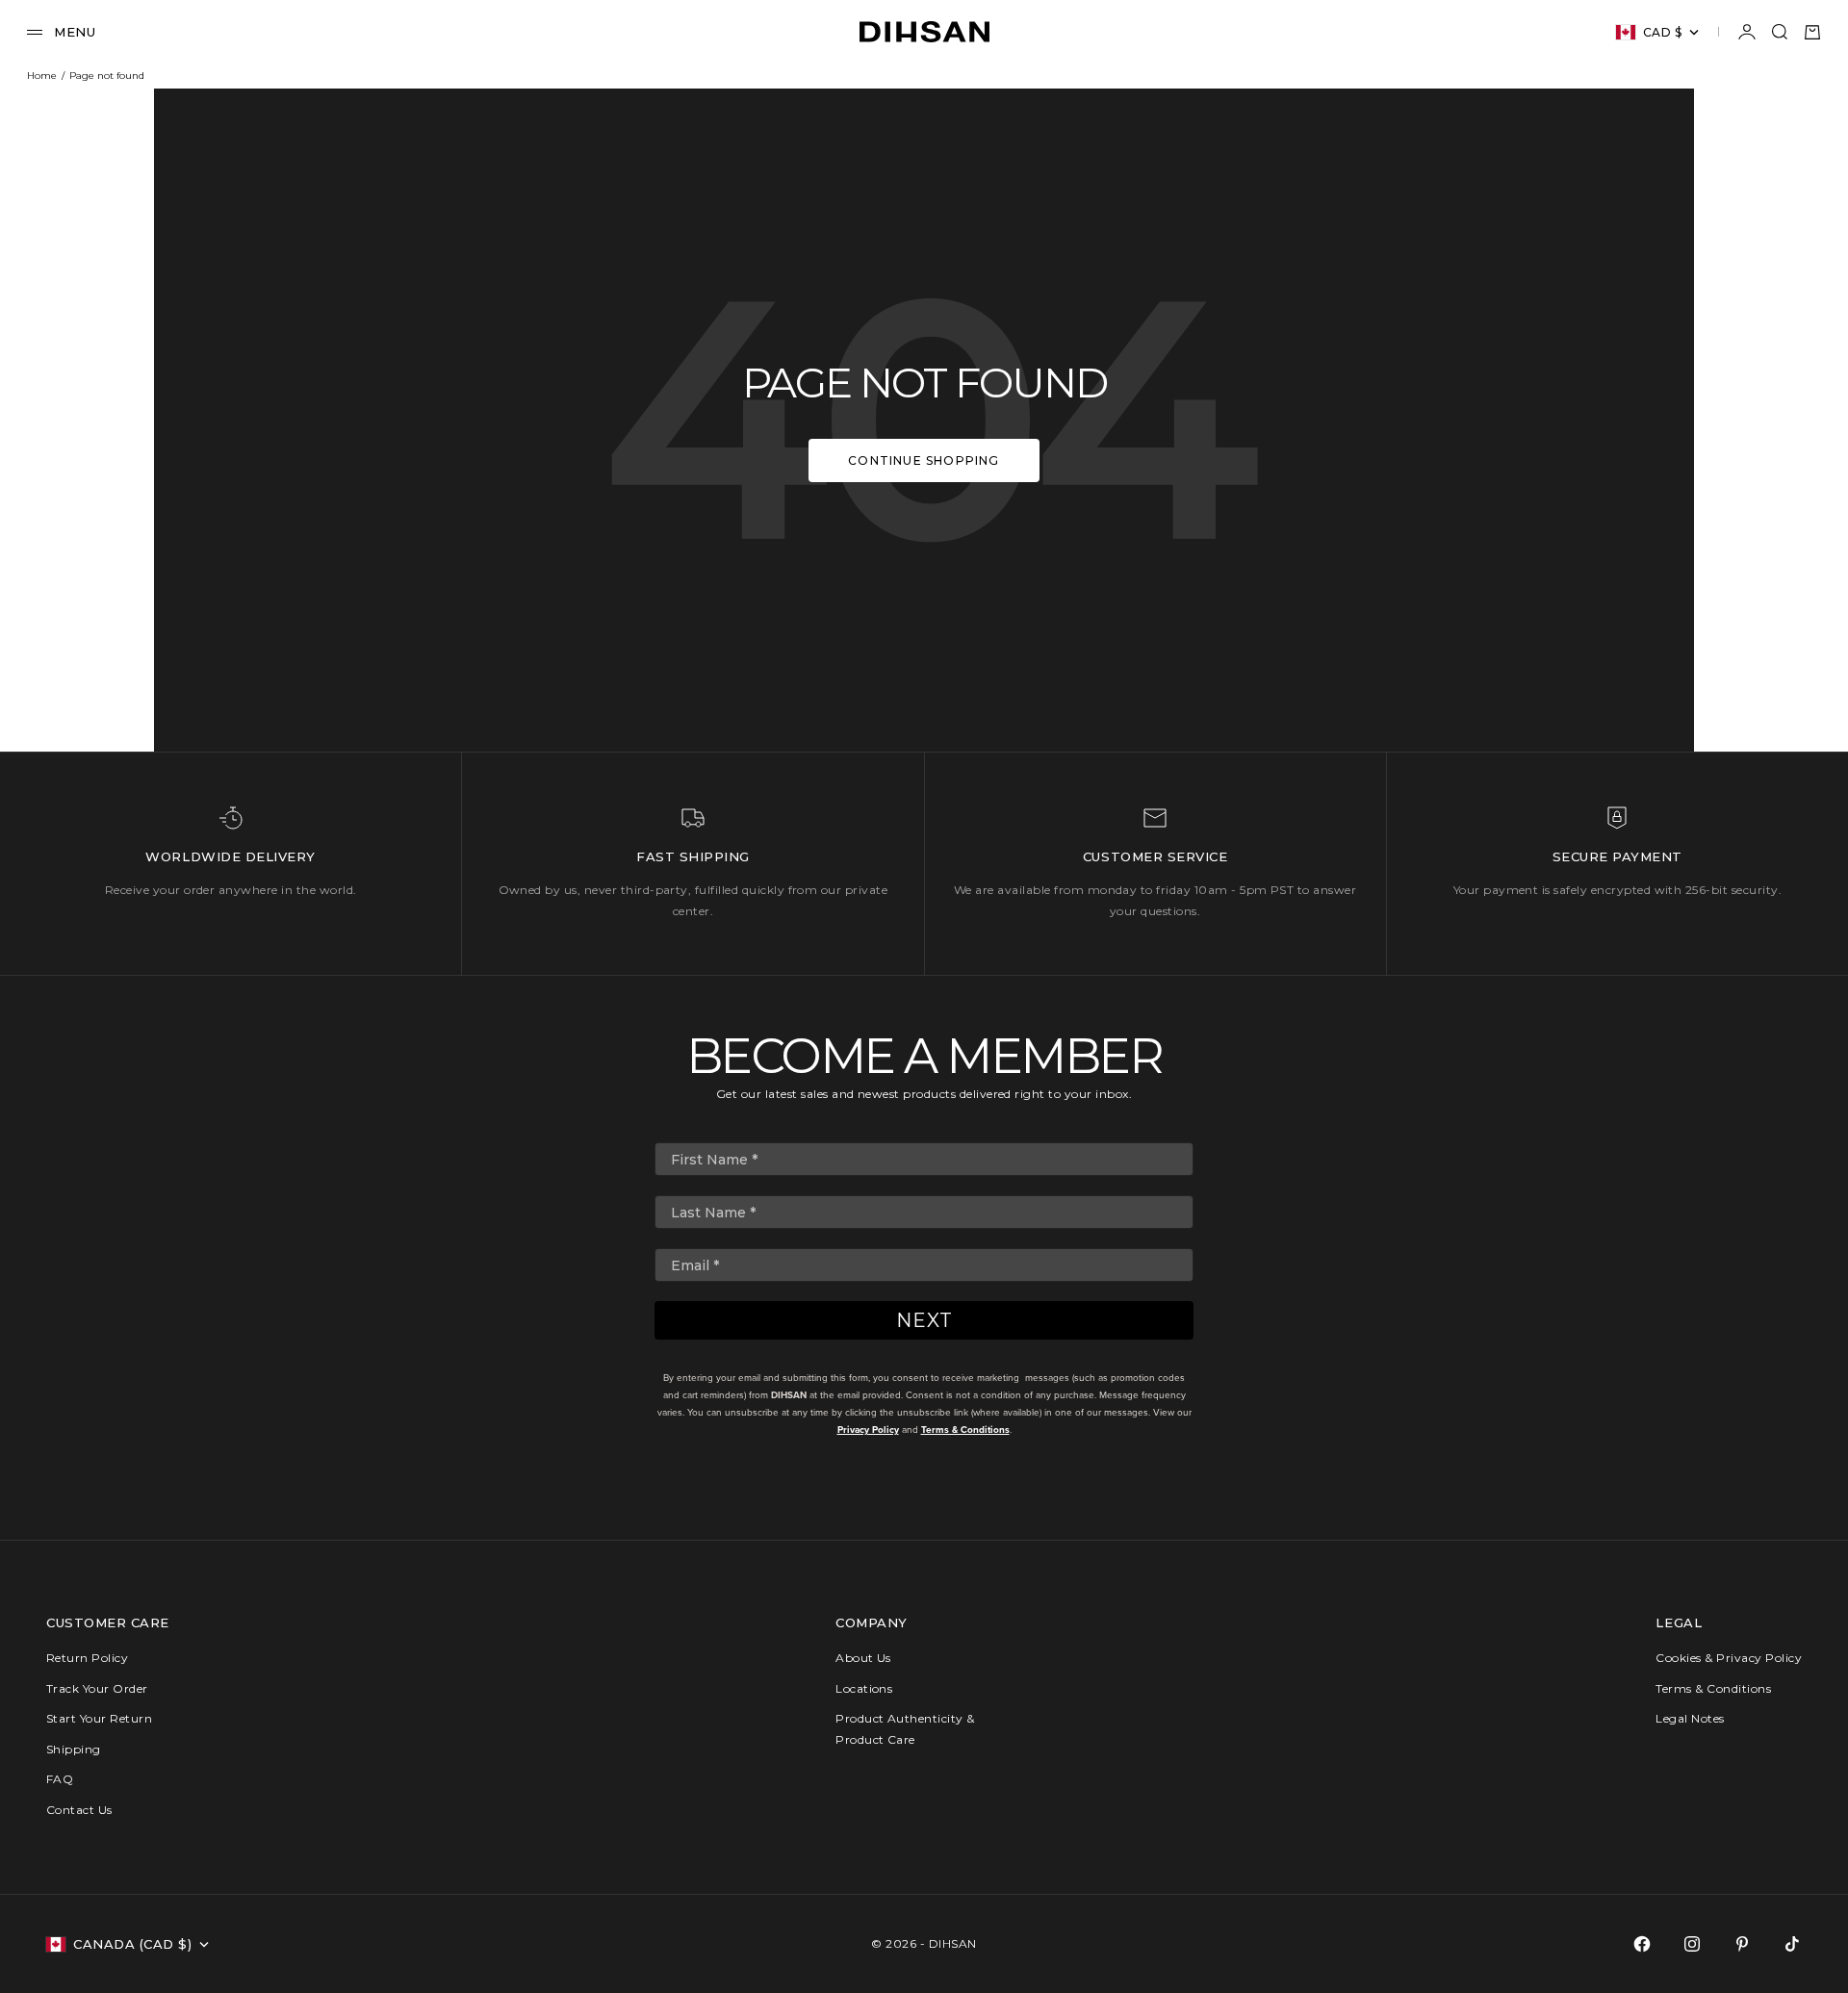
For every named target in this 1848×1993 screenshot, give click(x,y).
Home (42, 76)
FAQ (60, 1779)
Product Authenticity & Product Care (905, 1729)
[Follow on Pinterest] (1742, 1944)
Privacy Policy (868, 1430)
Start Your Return (99, 1718)
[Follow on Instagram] (1692, 1944)
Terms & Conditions (965, 1430)
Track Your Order (97, 1688)
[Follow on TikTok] (1792, 1944)
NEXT (924, 1320)
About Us (863, 1658)
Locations (864, 1688)
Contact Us (79, 1810)
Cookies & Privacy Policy (1729, 1658)
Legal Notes (1690, 1718)
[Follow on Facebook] (1642, 1944)
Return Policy (87, 1658)
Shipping (74, 1749)
